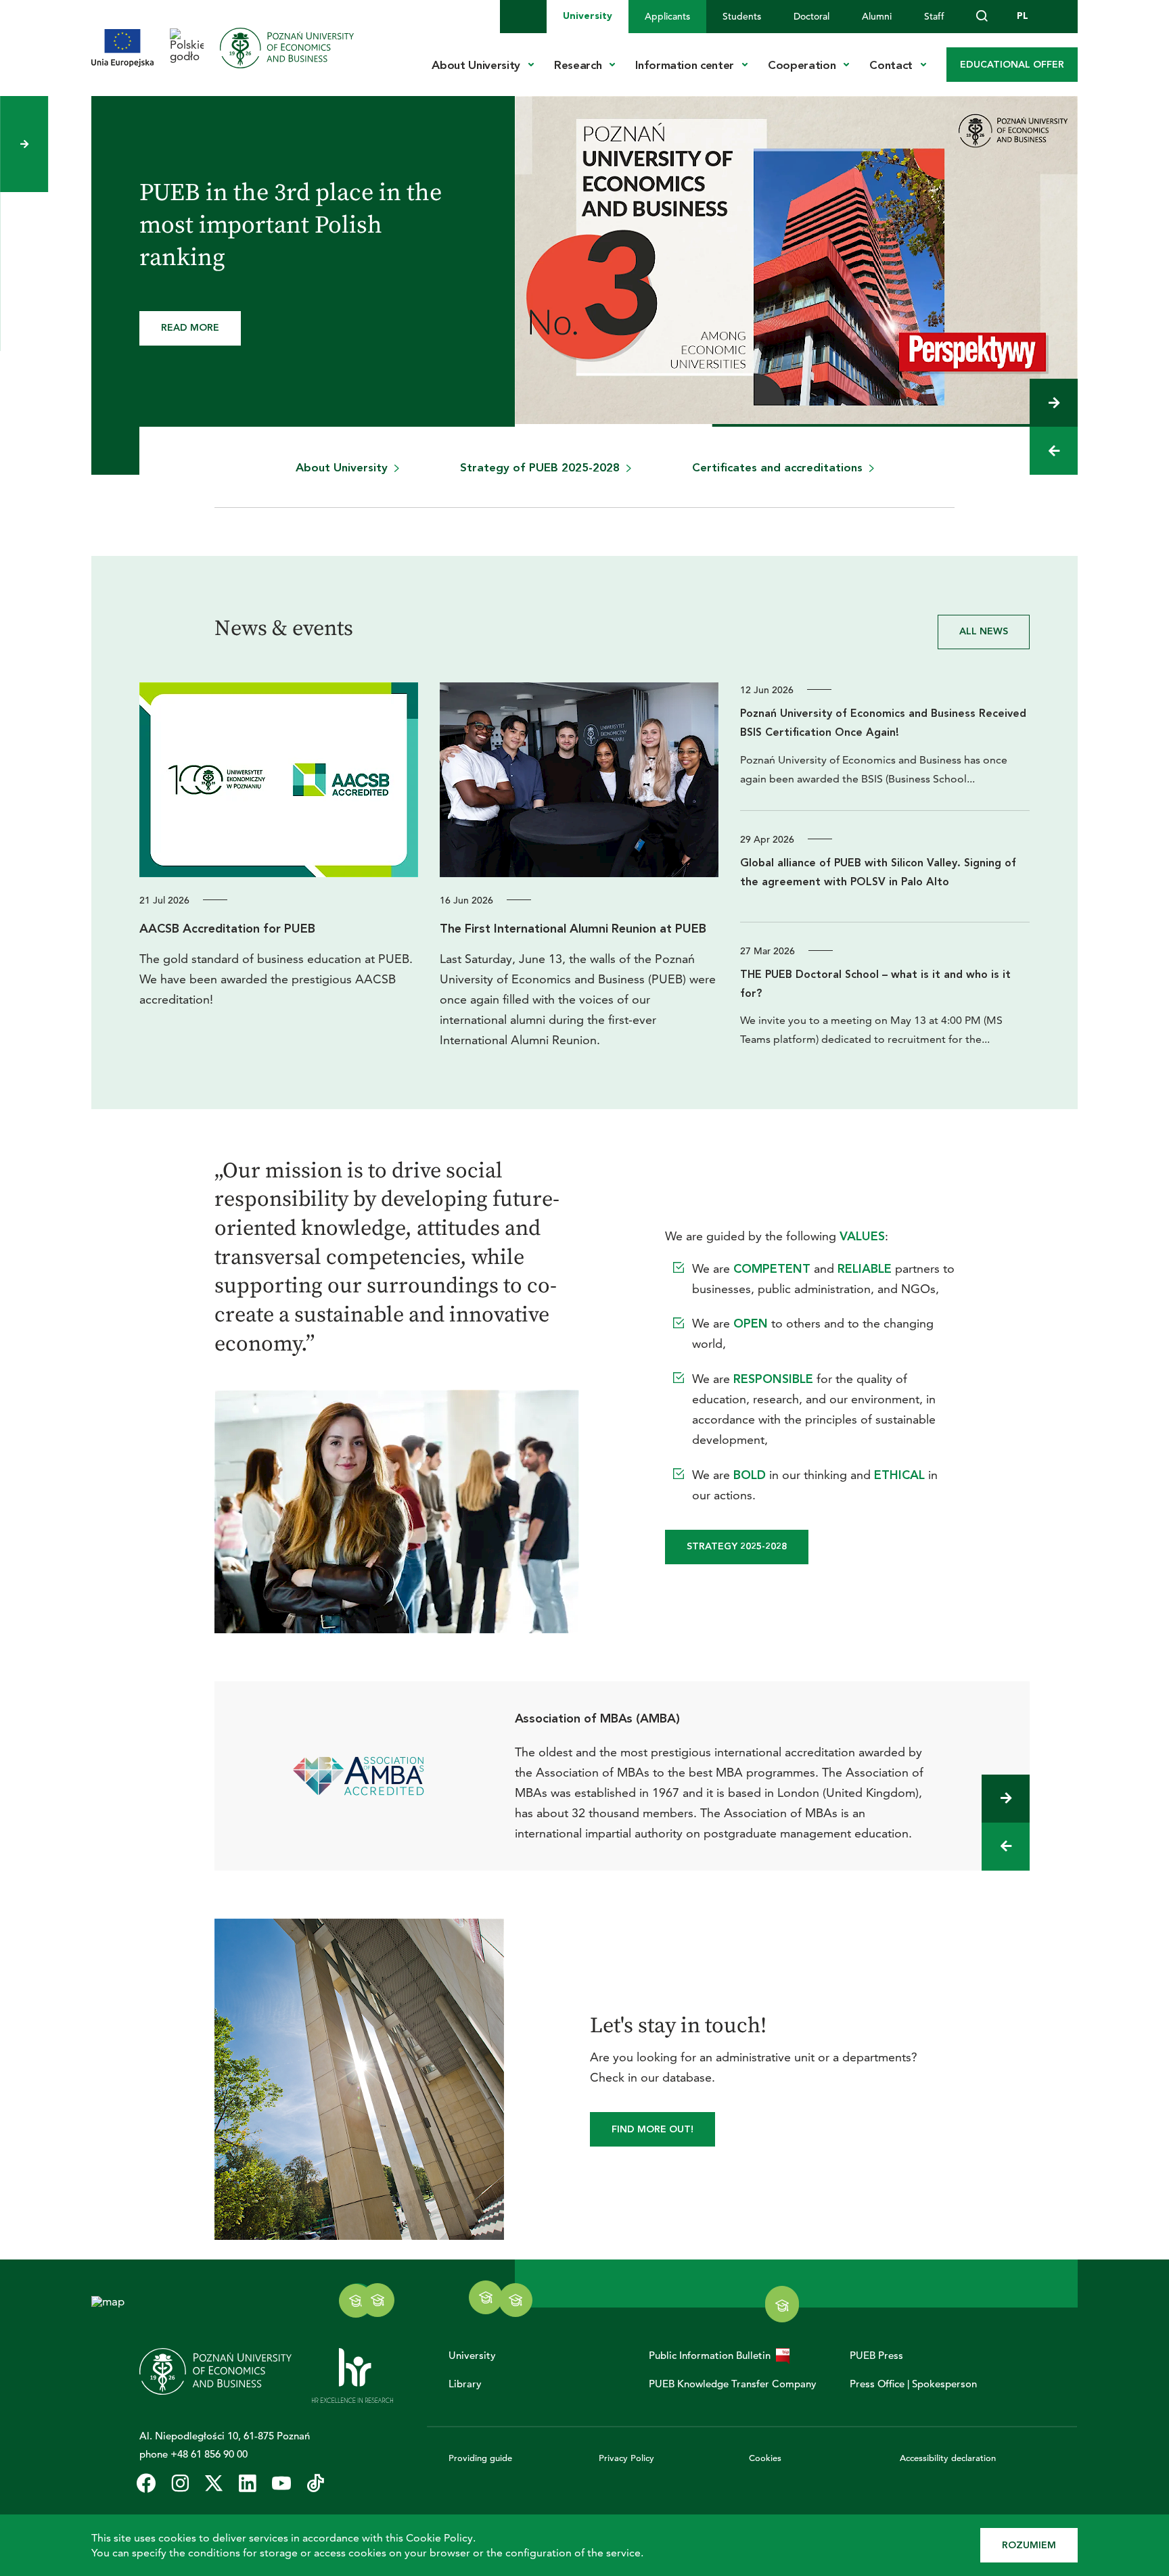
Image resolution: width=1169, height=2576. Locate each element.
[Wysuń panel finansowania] (24, 144)
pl (1023, 16)
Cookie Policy (439, 2538)
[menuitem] (588, 17)
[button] (1054, 403)
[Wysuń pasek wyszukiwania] (982, 17)
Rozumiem (1029, 2545)
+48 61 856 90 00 (209, 2454)
